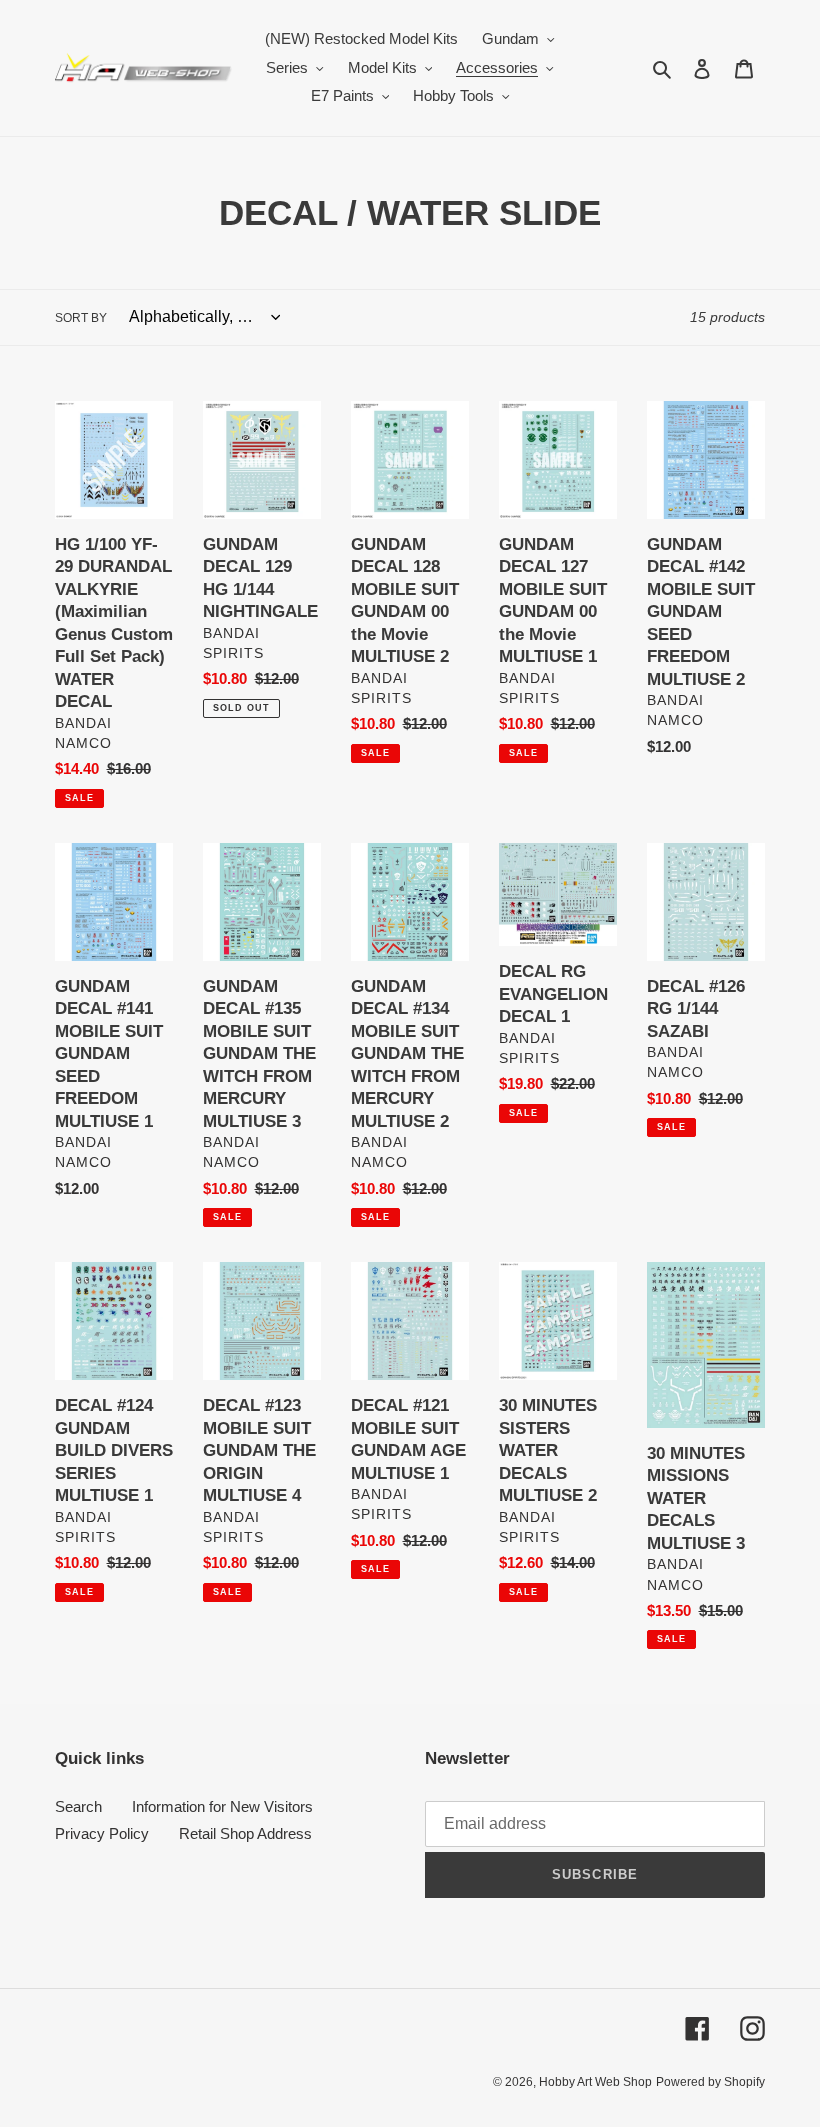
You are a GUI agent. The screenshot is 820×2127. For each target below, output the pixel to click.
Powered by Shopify (710, 2082)
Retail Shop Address (245, 1833)
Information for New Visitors (222, 1806)
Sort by (81, 318)
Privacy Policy (102, 1833)
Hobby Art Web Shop (595, 2082)
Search (78, 1806)
